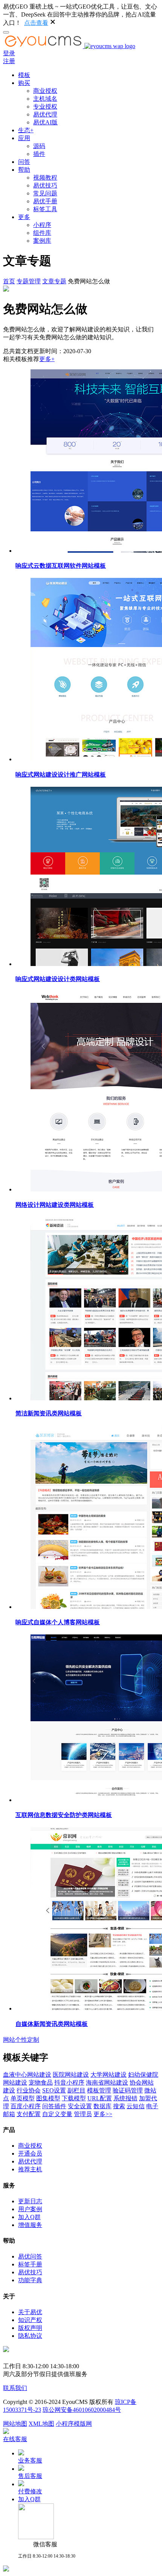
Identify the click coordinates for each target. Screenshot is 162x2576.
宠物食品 (41, 2082)
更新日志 (30, 2201)
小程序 (42, 225)
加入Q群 (29, 2217)
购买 (24, 83)
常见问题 (45, 193)
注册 (9, 61)
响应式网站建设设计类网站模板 (58, 979)
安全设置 (80, 2106)
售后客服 (30, 2476)
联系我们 (15, 2388)
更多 (24, 217)
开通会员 (30, 2153)
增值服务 (30, 2225)
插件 (39, 154)
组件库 (42, 233)
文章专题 (54, 281)
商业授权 (45, 91)
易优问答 (30, 2256)
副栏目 (76, 2090)
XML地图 (41, 2424)
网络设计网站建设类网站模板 (55, 1205)
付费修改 (30, 2491)
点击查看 (36, 23)
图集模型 (48, 2098)
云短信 (136, 2106)
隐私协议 (30, 2336)
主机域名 (45, 99)
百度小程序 (26, 2106)
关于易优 (30, 2312)
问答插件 (54, 2106)
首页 (9, 281)
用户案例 (30, 2209)
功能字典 (30, 2280)
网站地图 (15, 2424)
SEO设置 (54, 2090)
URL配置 (100, 2098)
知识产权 (30, 2320)
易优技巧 (45, 185)
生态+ (26, 130)
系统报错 (125, 2098)
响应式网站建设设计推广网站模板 (61, 775)
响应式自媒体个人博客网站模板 (58, 1622)
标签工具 (45, 209)
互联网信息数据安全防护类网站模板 (64, 1815)
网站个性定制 (21, 2040)
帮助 (24, 170)
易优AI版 (45, 122)
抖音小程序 (69, 2082)
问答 (24, 162)
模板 (24, 75)
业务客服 (30, 2460)
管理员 (83, 2114)
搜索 (119, 2106)
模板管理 (99, 2090)
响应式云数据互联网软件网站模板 (61, 566)
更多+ (47, 359)
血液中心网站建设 (27, 2075)
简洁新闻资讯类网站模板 (49, 1413)
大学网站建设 (109, 2075)
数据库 (102, 2106)
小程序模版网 (74, 2424)
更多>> (103, 2114)
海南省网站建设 (107, 2082)
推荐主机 (30, 2169)
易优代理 (45, 114)
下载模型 (74, 2098)
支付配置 (29, 2114)
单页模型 (23, 2098)
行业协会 (29, 2090)
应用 (24, 138)
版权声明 (30, 2328)
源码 (39, 146)
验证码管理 (128, 2090)
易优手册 (45, 201)
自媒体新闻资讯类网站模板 (52, 2024)
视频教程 (45, 178)
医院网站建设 (71, 2075)
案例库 (42, 241)
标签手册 (30, 2264)
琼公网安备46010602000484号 (82, 2410)
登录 (9, 53)
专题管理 (29, 281)
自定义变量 (57, 2114)
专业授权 (45, 107)
